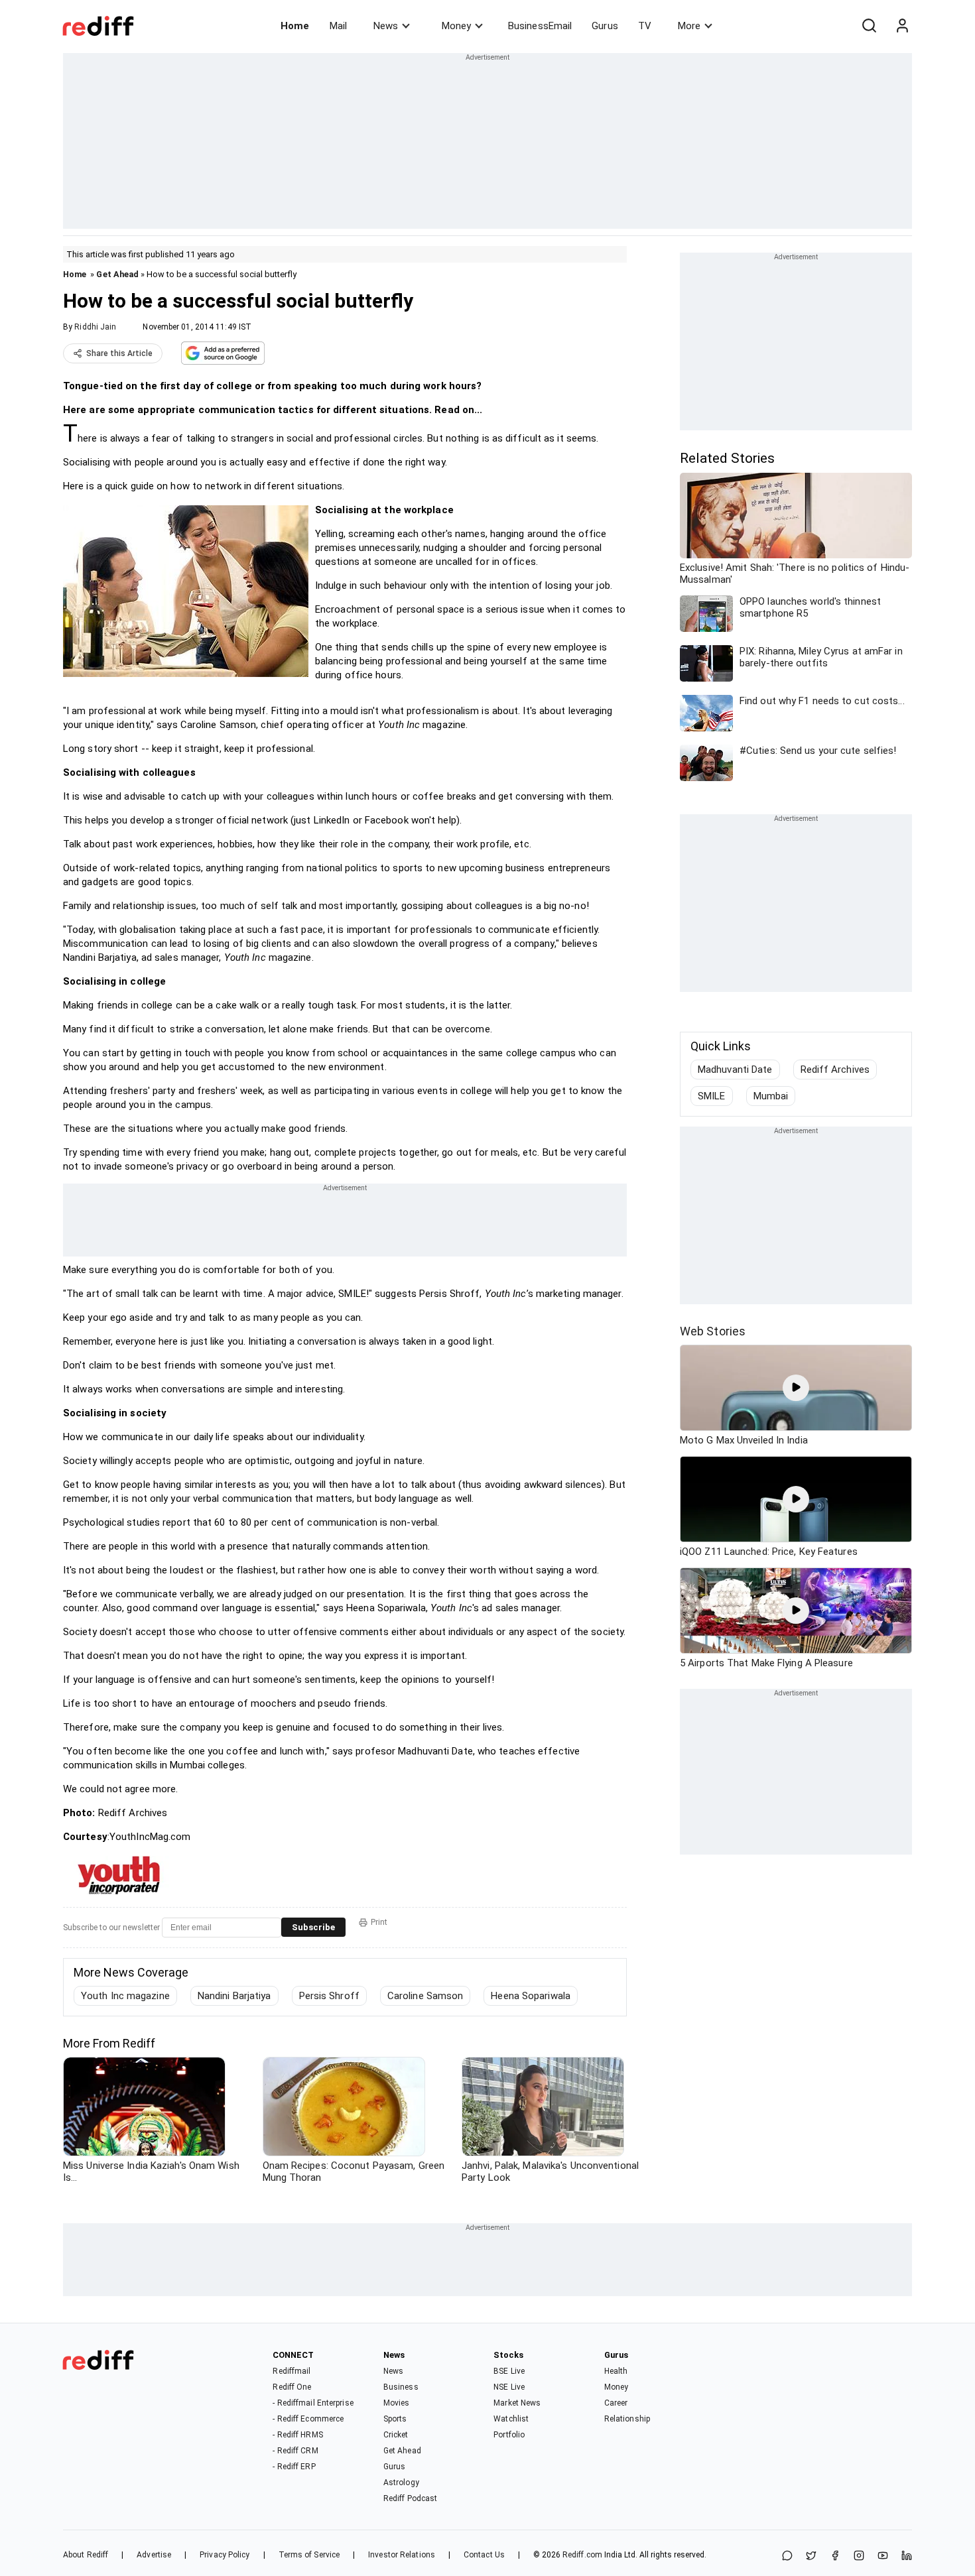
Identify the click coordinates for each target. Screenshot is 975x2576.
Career (616, 2403)
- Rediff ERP (294, 2467)
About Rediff (86, 2555)
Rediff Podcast (410, 2498)
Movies (397, 2403)
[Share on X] (811, 2556)
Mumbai (771, 1096)
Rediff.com (582, 2555)
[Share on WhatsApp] (787, 2556)
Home (295, 26)
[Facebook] (835, 2556)
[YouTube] (883, 2556)
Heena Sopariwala (531, 1996)
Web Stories (713, 1331)
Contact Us (484, 2555)
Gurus (605, 26)
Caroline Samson (425, 1996)
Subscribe (313, 1927)
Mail (338, 26)
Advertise (154, 2555)
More (689, 26)
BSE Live (509, 2371)
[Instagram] (859, 2556)
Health (616, 2371)
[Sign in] (902, 26)
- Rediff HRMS (297, 2435)
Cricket (396, 2435)
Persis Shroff (329, 1996)
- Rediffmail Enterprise (313, 2403)
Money (456, 26)
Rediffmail (292, 2371)
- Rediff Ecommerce (308, 2419)
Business (401, 2387)
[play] (796, 1388)
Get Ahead (117, 274)
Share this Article (119, 353)
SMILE (712, 1096)
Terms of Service (309, 2555)
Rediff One (292, 2387)
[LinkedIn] (907, 2556)
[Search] (869, 26)
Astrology (401, 2483)
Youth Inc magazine (125, 1996)
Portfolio (509, 2435)
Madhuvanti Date (735, 1070)
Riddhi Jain (95, 327)
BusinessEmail (540, 26)
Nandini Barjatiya (234, 1996)
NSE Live (509, 2387)
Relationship (627, 2419)
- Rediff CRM (295, 2451)
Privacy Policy (225, 2555)
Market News (517, 2403)
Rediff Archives (835, 1070)
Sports (395, 2419)
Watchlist (511, 2419)
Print (379, 1922)
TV (645, 26)
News (386, 26)
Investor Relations (402, 2555)
